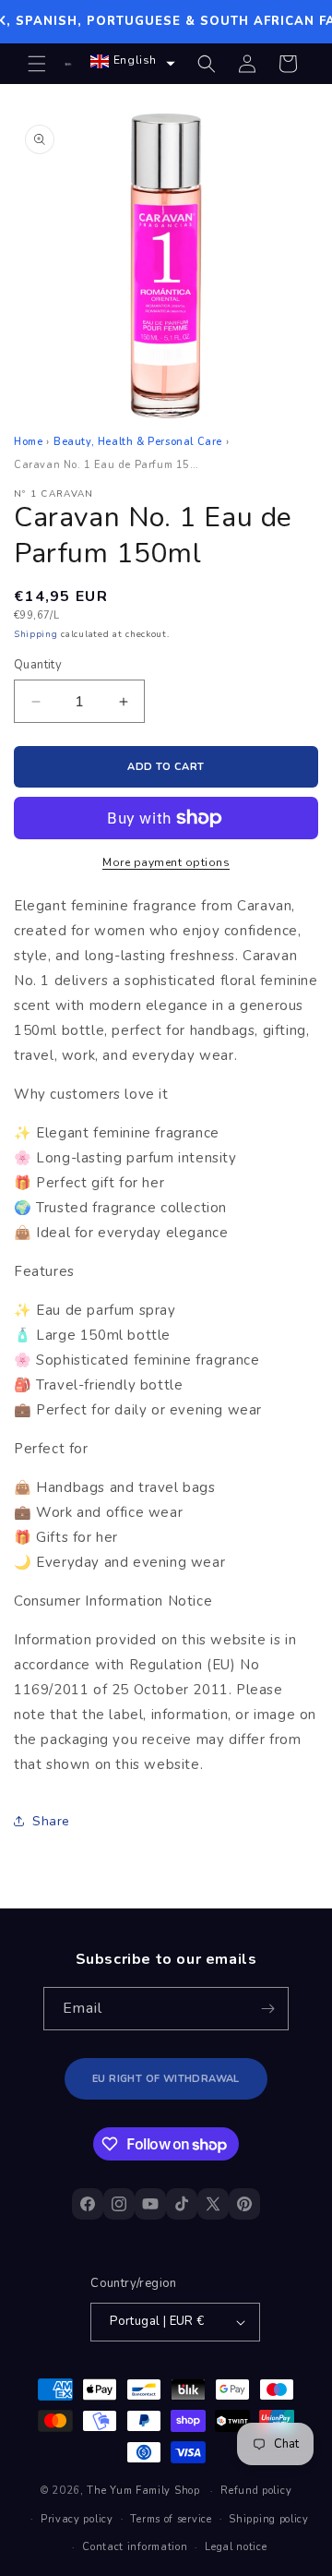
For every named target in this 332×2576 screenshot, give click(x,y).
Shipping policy (269, 2519)
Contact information (135, 2547)
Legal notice (236, 2547)
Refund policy (256, 2491)
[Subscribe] (267, 2009)
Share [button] (51, 1821)
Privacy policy (77, 2519)
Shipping (36, 634)
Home (28, 442)
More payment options (166, 862)
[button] (37, 64)
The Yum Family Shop (143, 2491)
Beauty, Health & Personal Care (138, 442)
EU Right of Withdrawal (166, 2079)
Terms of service (171, 2519)
